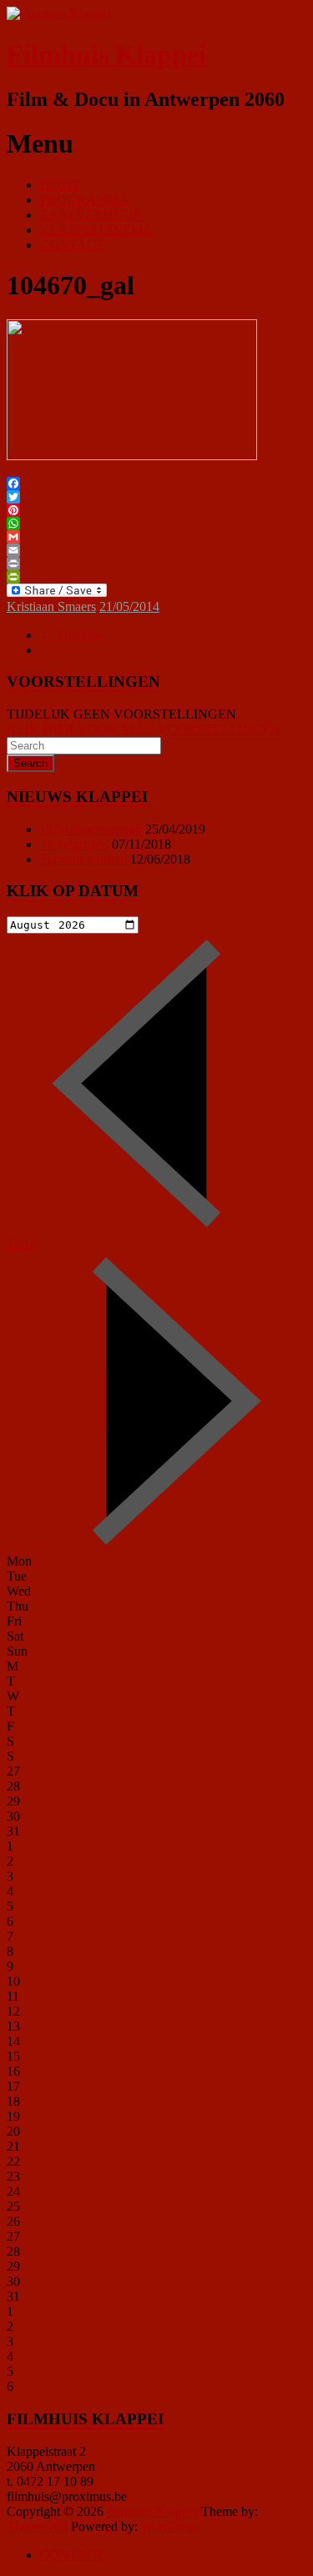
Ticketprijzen (74, 844)
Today (23, 1243)
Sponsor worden (83, 859)
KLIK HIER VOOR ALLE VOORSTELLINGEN (144, 729)
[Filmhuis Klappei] (59, 14)
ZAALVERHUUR (91, 215)
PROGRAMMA (85, 200)
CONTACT (72, 245)
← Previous (71, 635)
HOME (60, 185)
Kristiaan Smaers (51, 606)
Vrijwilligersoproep (91, 829)
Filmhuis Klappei (106, 54)
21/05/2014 (129, 606)
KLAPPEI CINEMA (96, 230)
